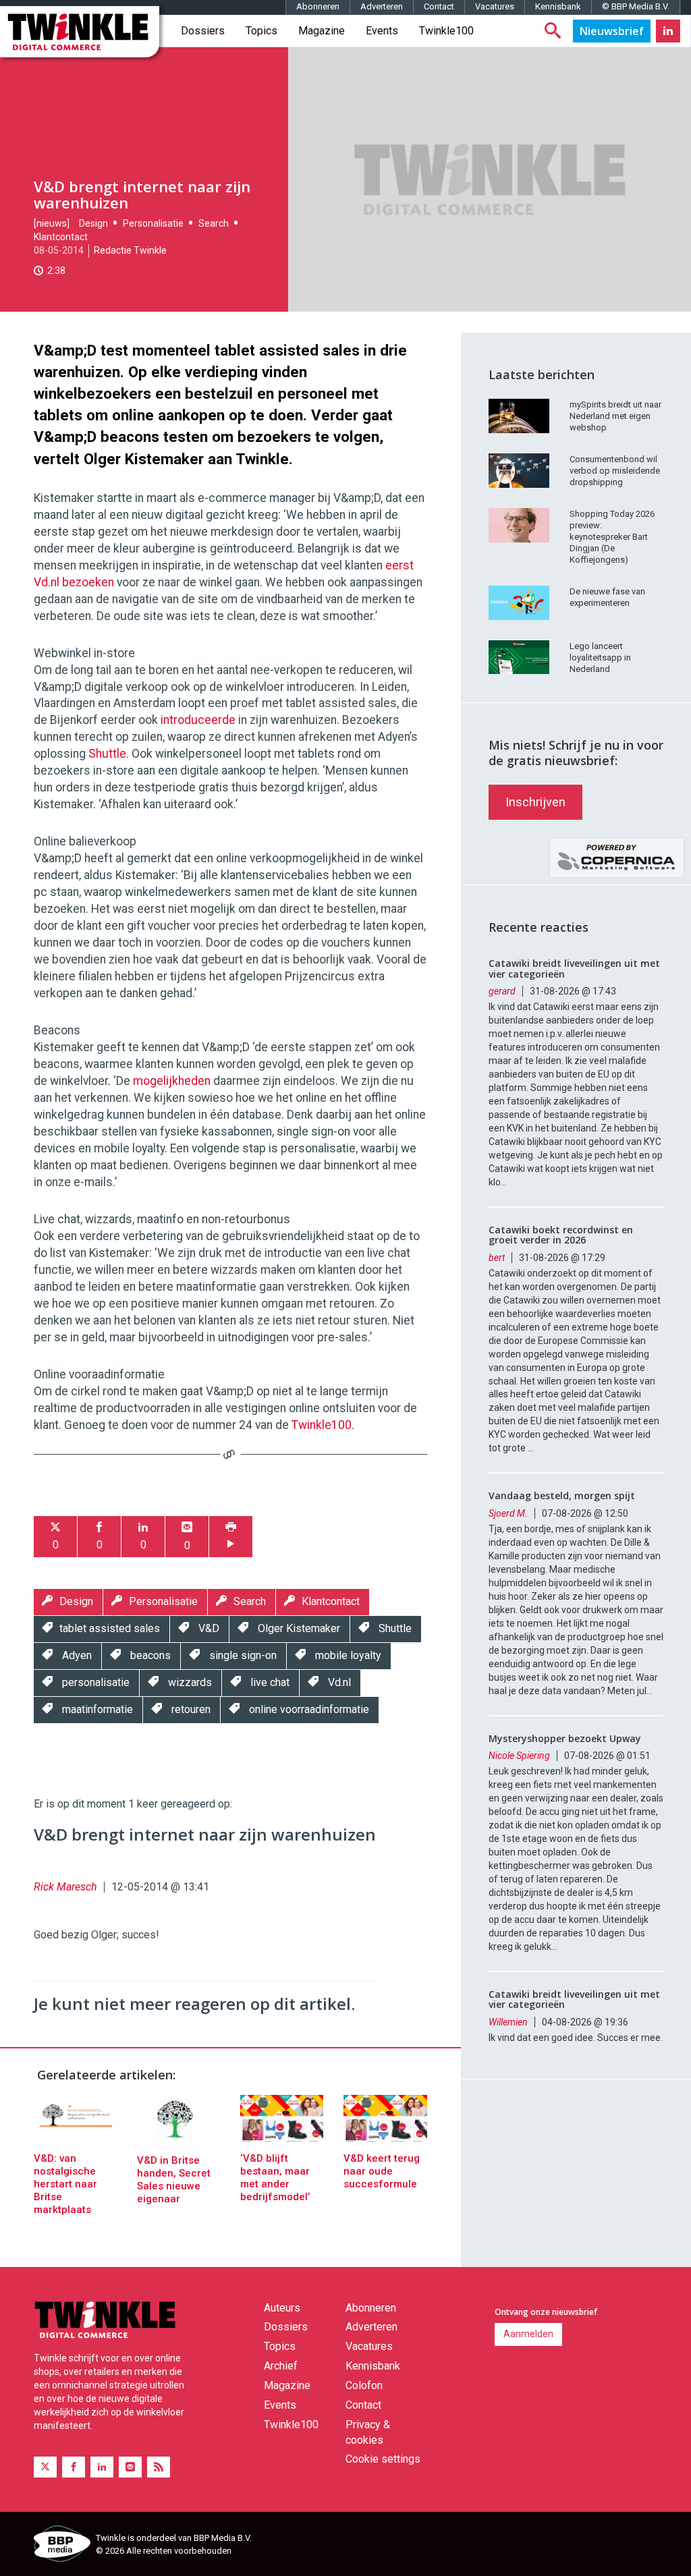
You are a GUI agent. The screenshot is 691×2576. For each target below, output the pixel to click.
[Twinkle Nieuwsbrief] (612, 31)
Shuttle (107, 754)
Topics (261, 31)
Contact (439, 6)
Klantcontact (61, 237)
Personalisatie (153, 223)
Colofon (364, 2385)
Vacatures (495, 6)
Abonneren (318, 6)
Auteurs (282, 2308)
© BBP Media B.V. (636, 6)
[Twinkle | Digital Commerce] (80, 32)
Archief (281, 2366)
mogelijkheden (172, 1081)
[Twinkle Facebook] (74, 2467)
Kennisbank (558, 6)
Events (382, 31)
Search (214, 223)
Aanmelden (528, 2334)
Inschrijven (535, 802)
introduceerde (198, 720)
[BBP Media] (60, 2546)
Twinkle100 (446, 31)
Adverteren (382, 6)
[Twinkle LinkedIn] (668, 31)
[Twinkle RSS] (159, 2467)
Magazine (322, 31)
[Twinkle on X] (45, 2467)
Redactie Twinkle (130, 250)
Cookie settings (383, 2459)
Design (93, 223)
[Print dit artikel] (231, 1537)
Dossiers (203, 31)
